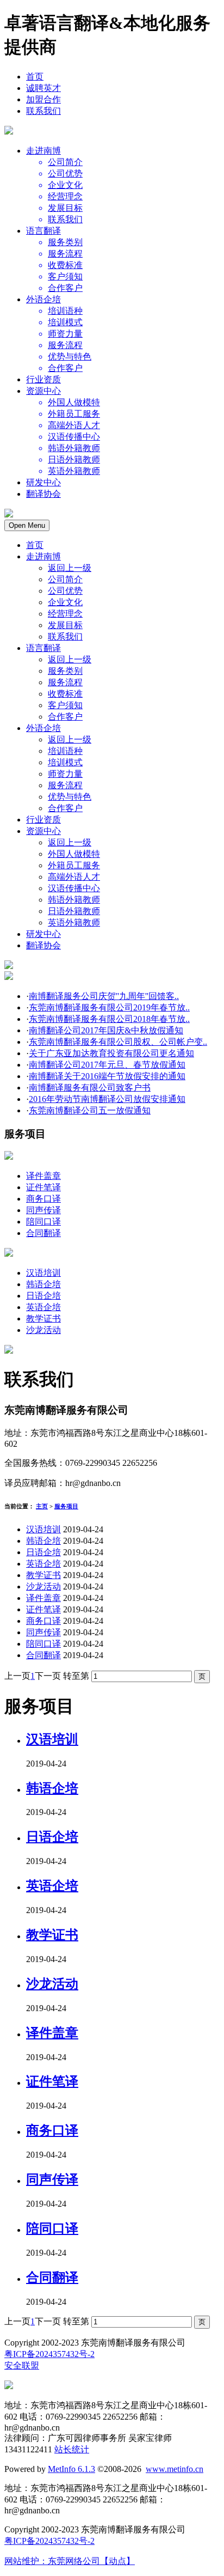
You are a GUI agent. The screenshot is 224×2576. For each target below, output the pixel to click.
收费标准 (65, 694)
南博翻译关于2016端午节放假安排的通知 (107, 1076)
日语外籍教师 (74, 911)
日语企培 (43, 1296)
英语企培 (43, 1307)
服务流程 (65, 682)
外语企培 (43, 299)
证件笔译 (43, 1187)
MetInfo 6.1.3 (71, 2469)
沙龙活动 (43, 1330)
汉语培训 (43, 1273)
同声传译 (43, 1210)
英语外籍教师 (74, 922)
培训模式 (65, 762)
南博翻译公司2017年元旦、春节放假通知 (107, 1065)
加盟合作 (43, 99)
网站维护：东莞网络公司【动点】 (70, 2561)
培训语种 (65, 751)
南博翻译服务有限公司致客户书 (90, 1088)
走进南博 (43, 151)
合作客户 (65, 717)
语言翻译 (43, 231)
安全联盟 (22, 2365)
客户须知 (65, 705)
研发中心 (43, 482)
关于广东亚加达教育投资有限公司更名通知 (111, 1053)
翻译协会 (43, 494)
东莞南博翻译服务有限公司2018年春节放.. (109, 1019)
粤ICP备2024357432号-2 (49, 2354)
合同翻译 (43, 1233)
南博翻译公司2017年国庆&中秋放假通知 (106, 1030)
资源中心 (43, 391)
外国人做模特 (74, 854)
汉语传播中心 (74, 888)
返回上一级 (70, 568)
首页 (35, 77)
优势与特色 (70, 797)
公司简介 (65, 579)
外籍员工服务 (74, 865)
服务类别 (65, 671)
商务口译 (43, 1199)
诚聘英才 (43, 88)
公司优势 (65, 591)
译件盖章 (43, 1176)
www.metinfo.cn (175, 2469)
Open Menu (27, 525)
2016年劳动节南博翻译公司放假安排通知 (107, 1099)
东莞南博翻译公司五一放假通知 (90, 1110)
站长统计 (72, 2449)
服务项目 (66, 1506)
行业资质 (43, 379)
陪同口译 (43, 1222)
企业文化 (65, 602)
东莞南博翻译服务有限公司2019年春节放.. (109, 1007)
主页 (42, 1506)
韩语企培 (43, 1284)
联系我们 (43, 111)
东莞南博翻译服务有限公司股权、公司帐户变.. (118, 1042)
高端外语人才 (74, 877)
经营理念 (65, 614)
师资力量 (65, 774)
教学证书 (43, 1319)
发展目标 (65, 625)
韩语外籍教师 (74, 900)
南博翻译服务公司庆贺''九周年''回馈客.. (104, 996)
